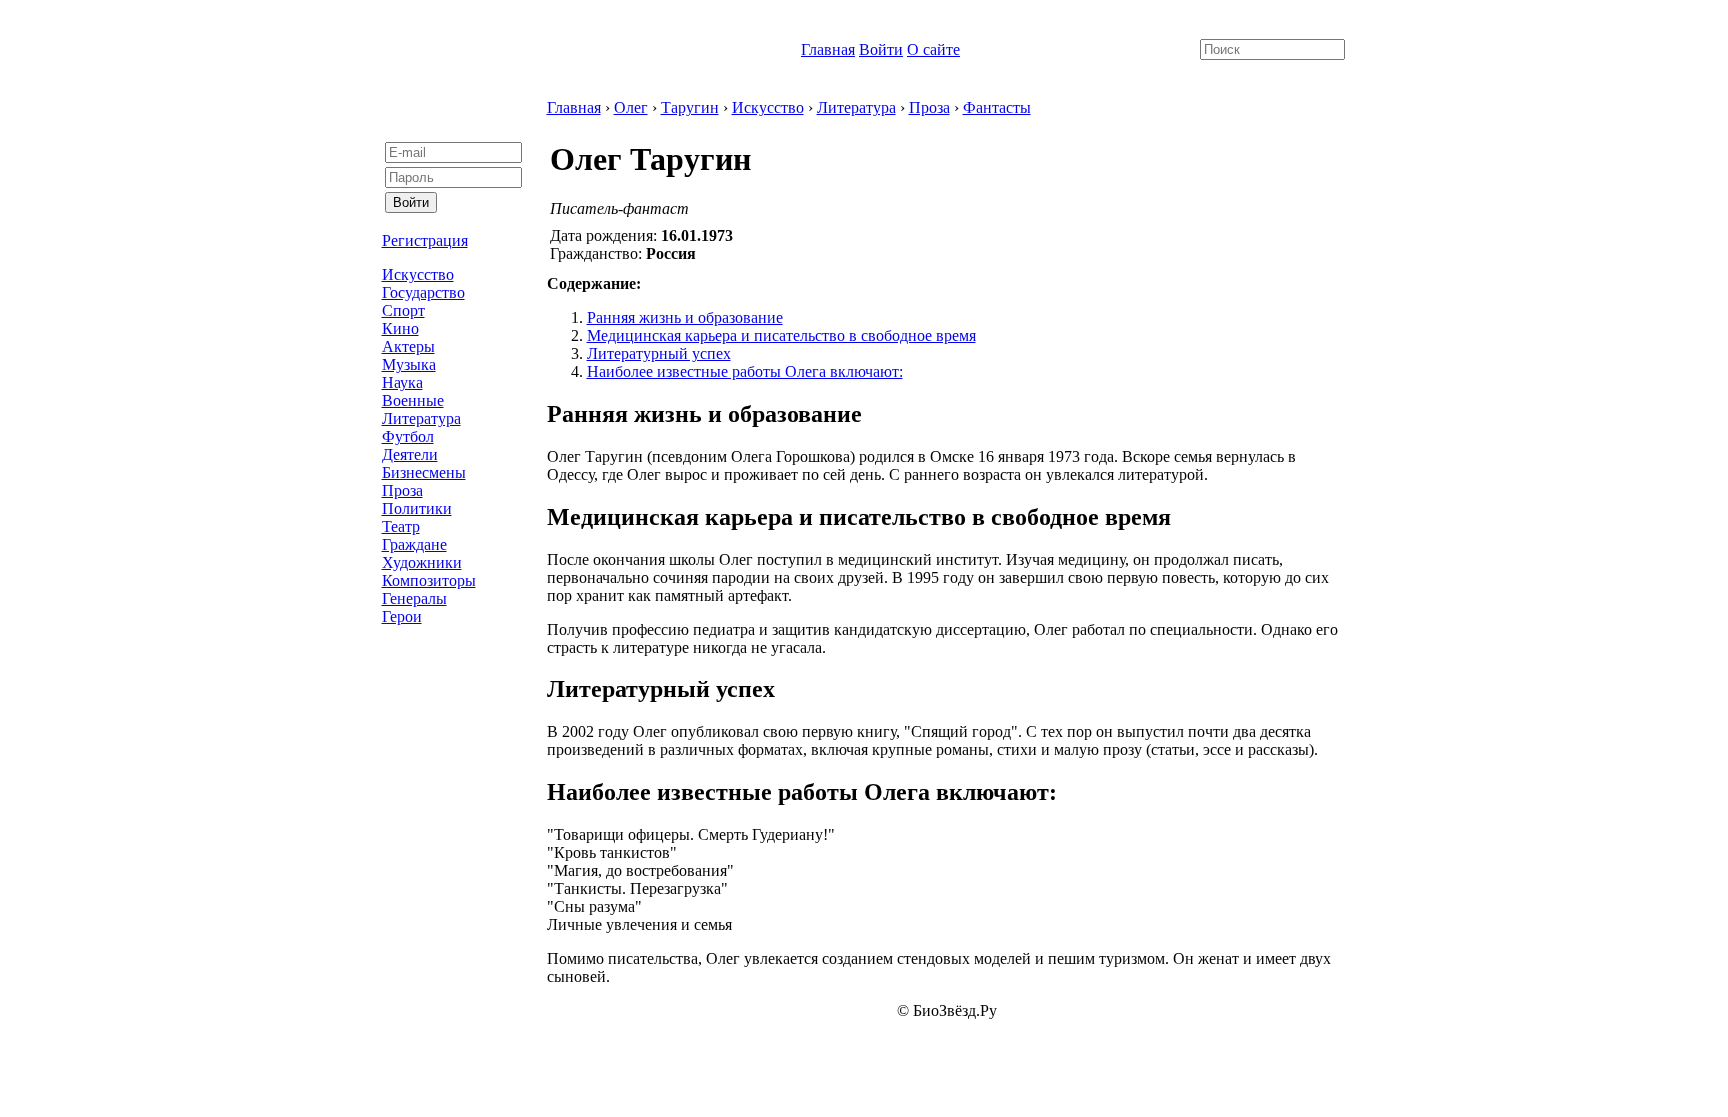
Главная (828, 49)
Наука (402, 382)
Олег (631, 107)
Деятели (410, 454)
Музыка (409, 364)
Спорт (403, 310)
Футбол (408, 436)
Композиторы (429, 580)
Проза (402, 490)
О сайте (933, 49)
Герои (402, 616)
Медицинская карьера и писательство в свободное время (781, 335)
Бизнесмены (424, 472)
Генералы (414, 598)
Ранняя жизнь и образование (685, 317)
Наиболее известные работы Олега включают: (745, 371)
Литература (421, 418)
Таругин (690, 107)
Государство (423, 292)
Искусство (418, 274)
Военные (413, 400)
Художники (422, 562)
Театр (401, 526)
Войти (881, 49)
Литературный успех (659, 353)
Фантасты (997, 107)
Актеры (408, 346)
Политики (417, 508)
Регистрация (425, 240)
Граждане (414, 544)
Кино (400, 328)
